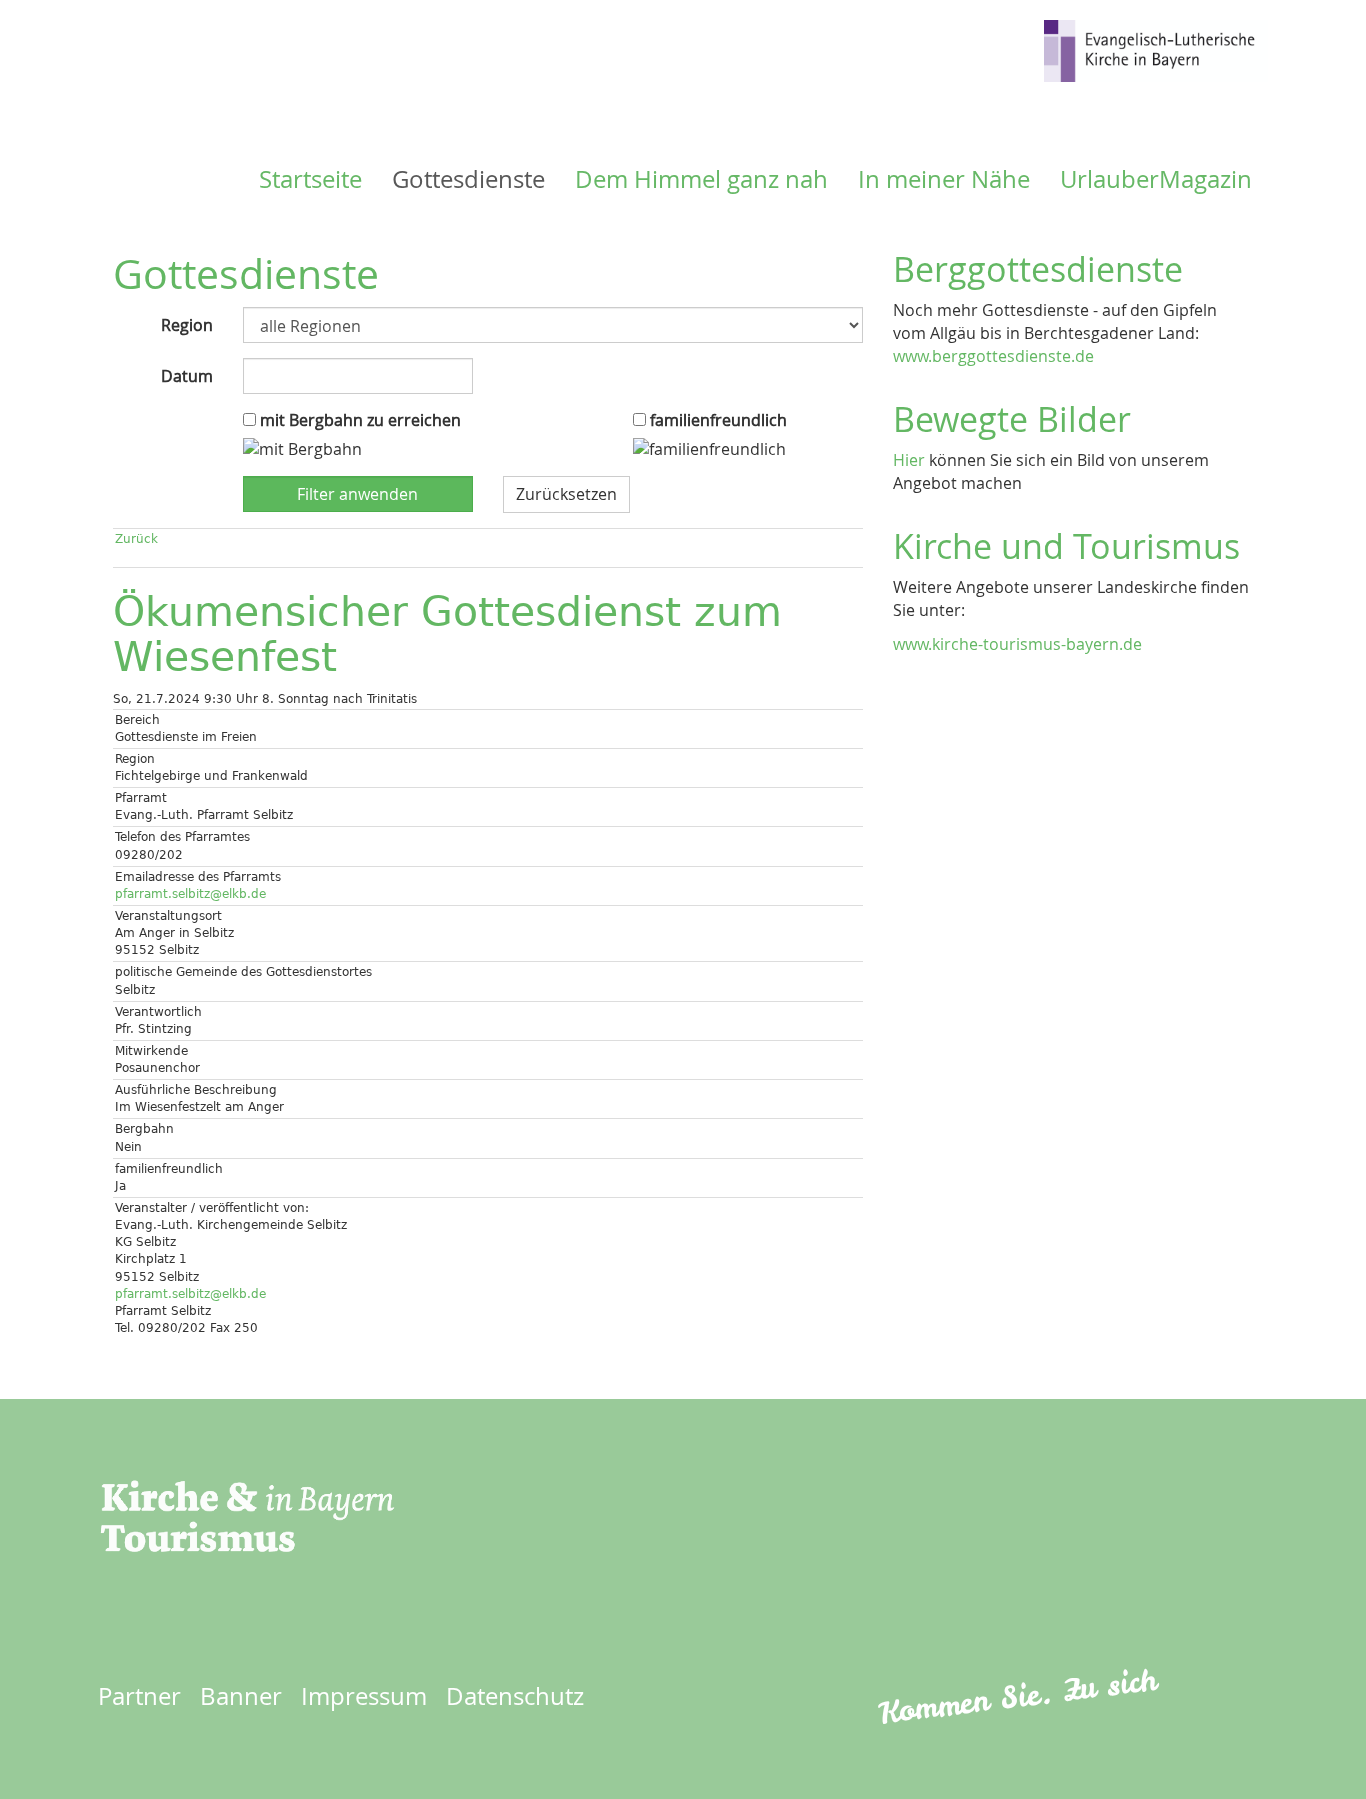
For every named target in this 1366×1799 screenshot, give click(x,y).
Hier (909, 460)
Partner (139, 1696)
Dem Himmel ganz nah (701, 179)
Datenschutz (515, 1696)
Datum (187, 376)
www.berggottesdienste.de (993, 356)
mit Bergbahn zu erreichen (358, 420)
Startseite (310, 179)
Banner (241, 1696)
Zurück (136, 539)
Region (187, 325)
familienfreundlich (716, 420)
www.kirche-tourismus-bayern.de (1017, 644)
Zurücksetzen (566, 494)
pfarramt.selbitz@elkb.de (190, 894)
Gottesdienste (468, 179)
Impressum (364, 1696)
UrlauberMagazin (1156, 179)
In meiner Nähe (944, 179)
